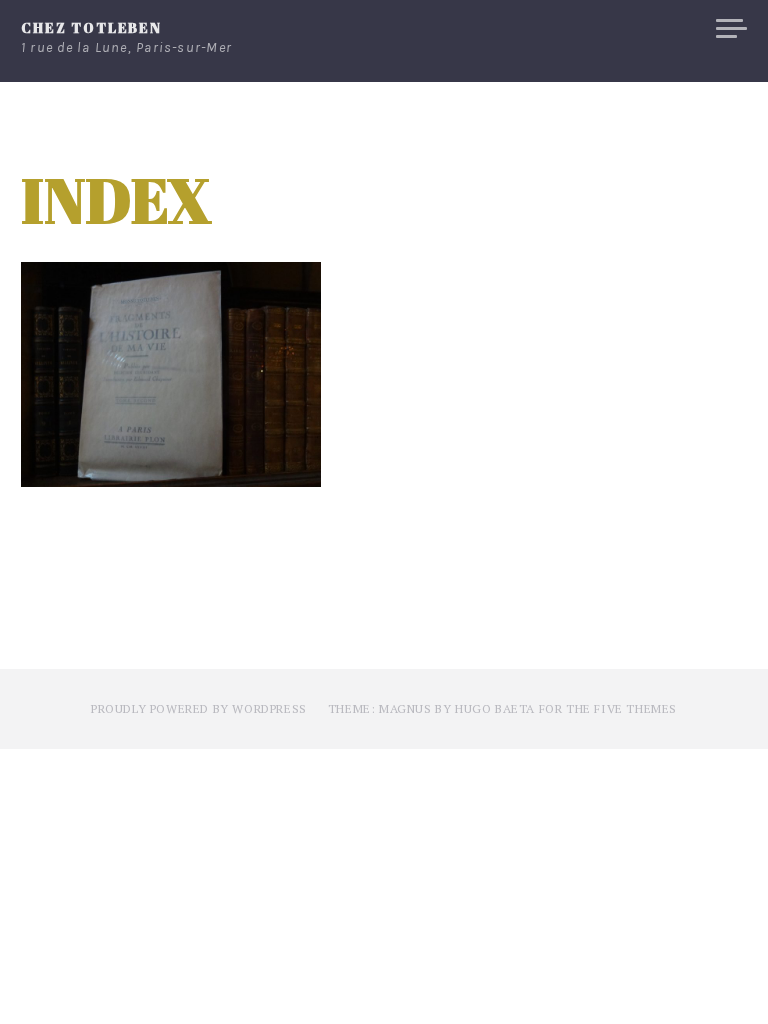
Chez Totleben (91, 27)
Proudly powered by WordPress (199, 708)
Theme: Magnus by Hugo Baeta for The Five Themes (502, 708)
